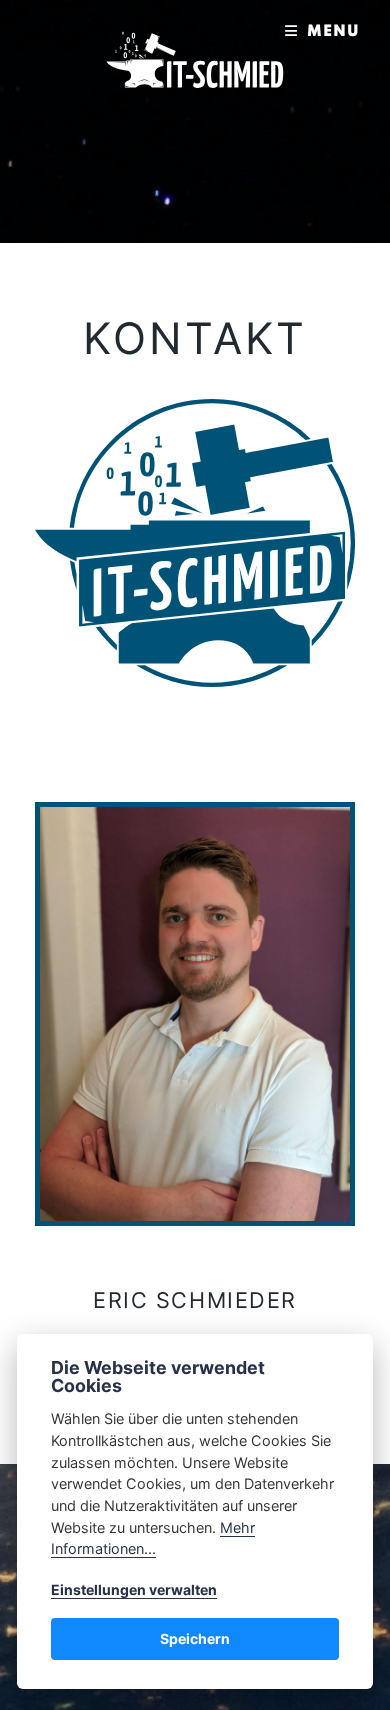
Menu (333, 32)
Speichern (195, 1638)
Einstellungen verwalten (134, 1589)
